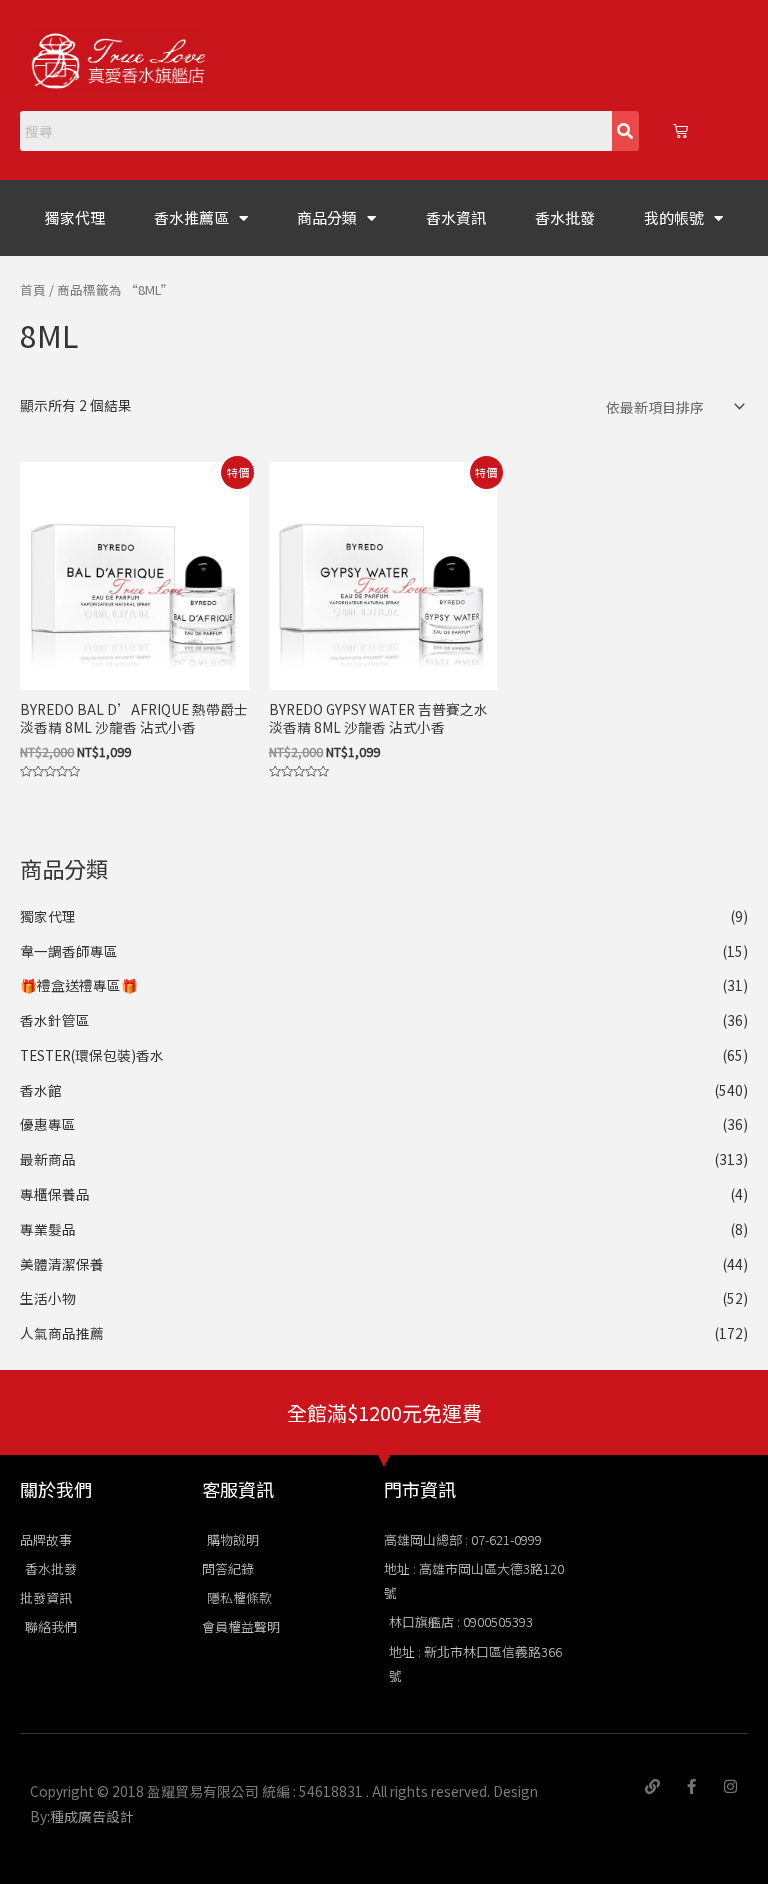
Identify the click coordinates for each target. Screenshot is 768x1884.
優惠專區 (48, 1124)
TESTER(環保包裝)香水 (92, 1055)
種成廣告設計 (92, 1816)
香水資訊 (456, 217)
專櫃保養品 (55, 1194)
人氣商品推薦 (62, 1333)
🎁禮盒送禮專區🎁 (79, 985)
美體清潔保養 (62, 1264)
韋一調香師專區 (69, 951)
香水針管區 (55, 1020)
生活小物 (48, 1298)
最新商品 (48, 1159)
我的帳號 (674, 217)
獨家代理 (75, 217)
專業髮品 (48, 1229)
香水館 (41, 1090)
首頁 (33, 289)
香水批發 (565, 217)
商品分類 (327, 217)
